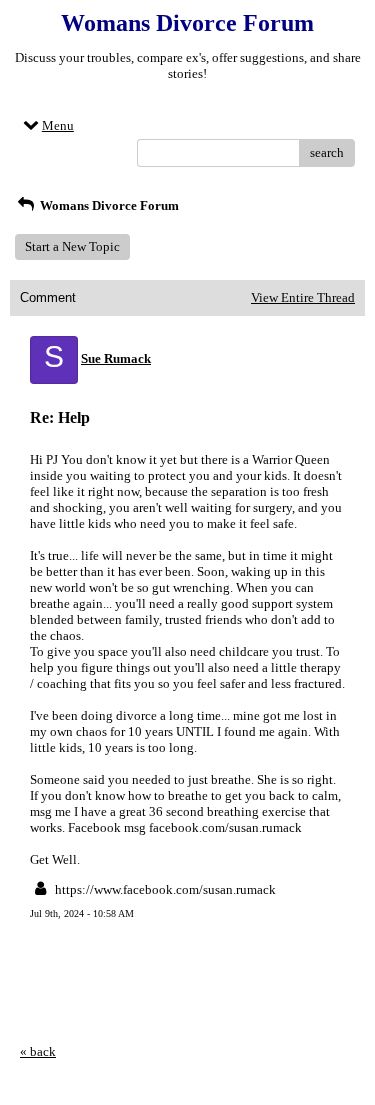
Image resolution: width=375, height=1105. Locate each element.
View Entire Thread (303, 297)
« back (38, 1051)
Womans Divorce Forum (108, 205)
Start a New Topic (72, 246)
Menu (58, 125)
